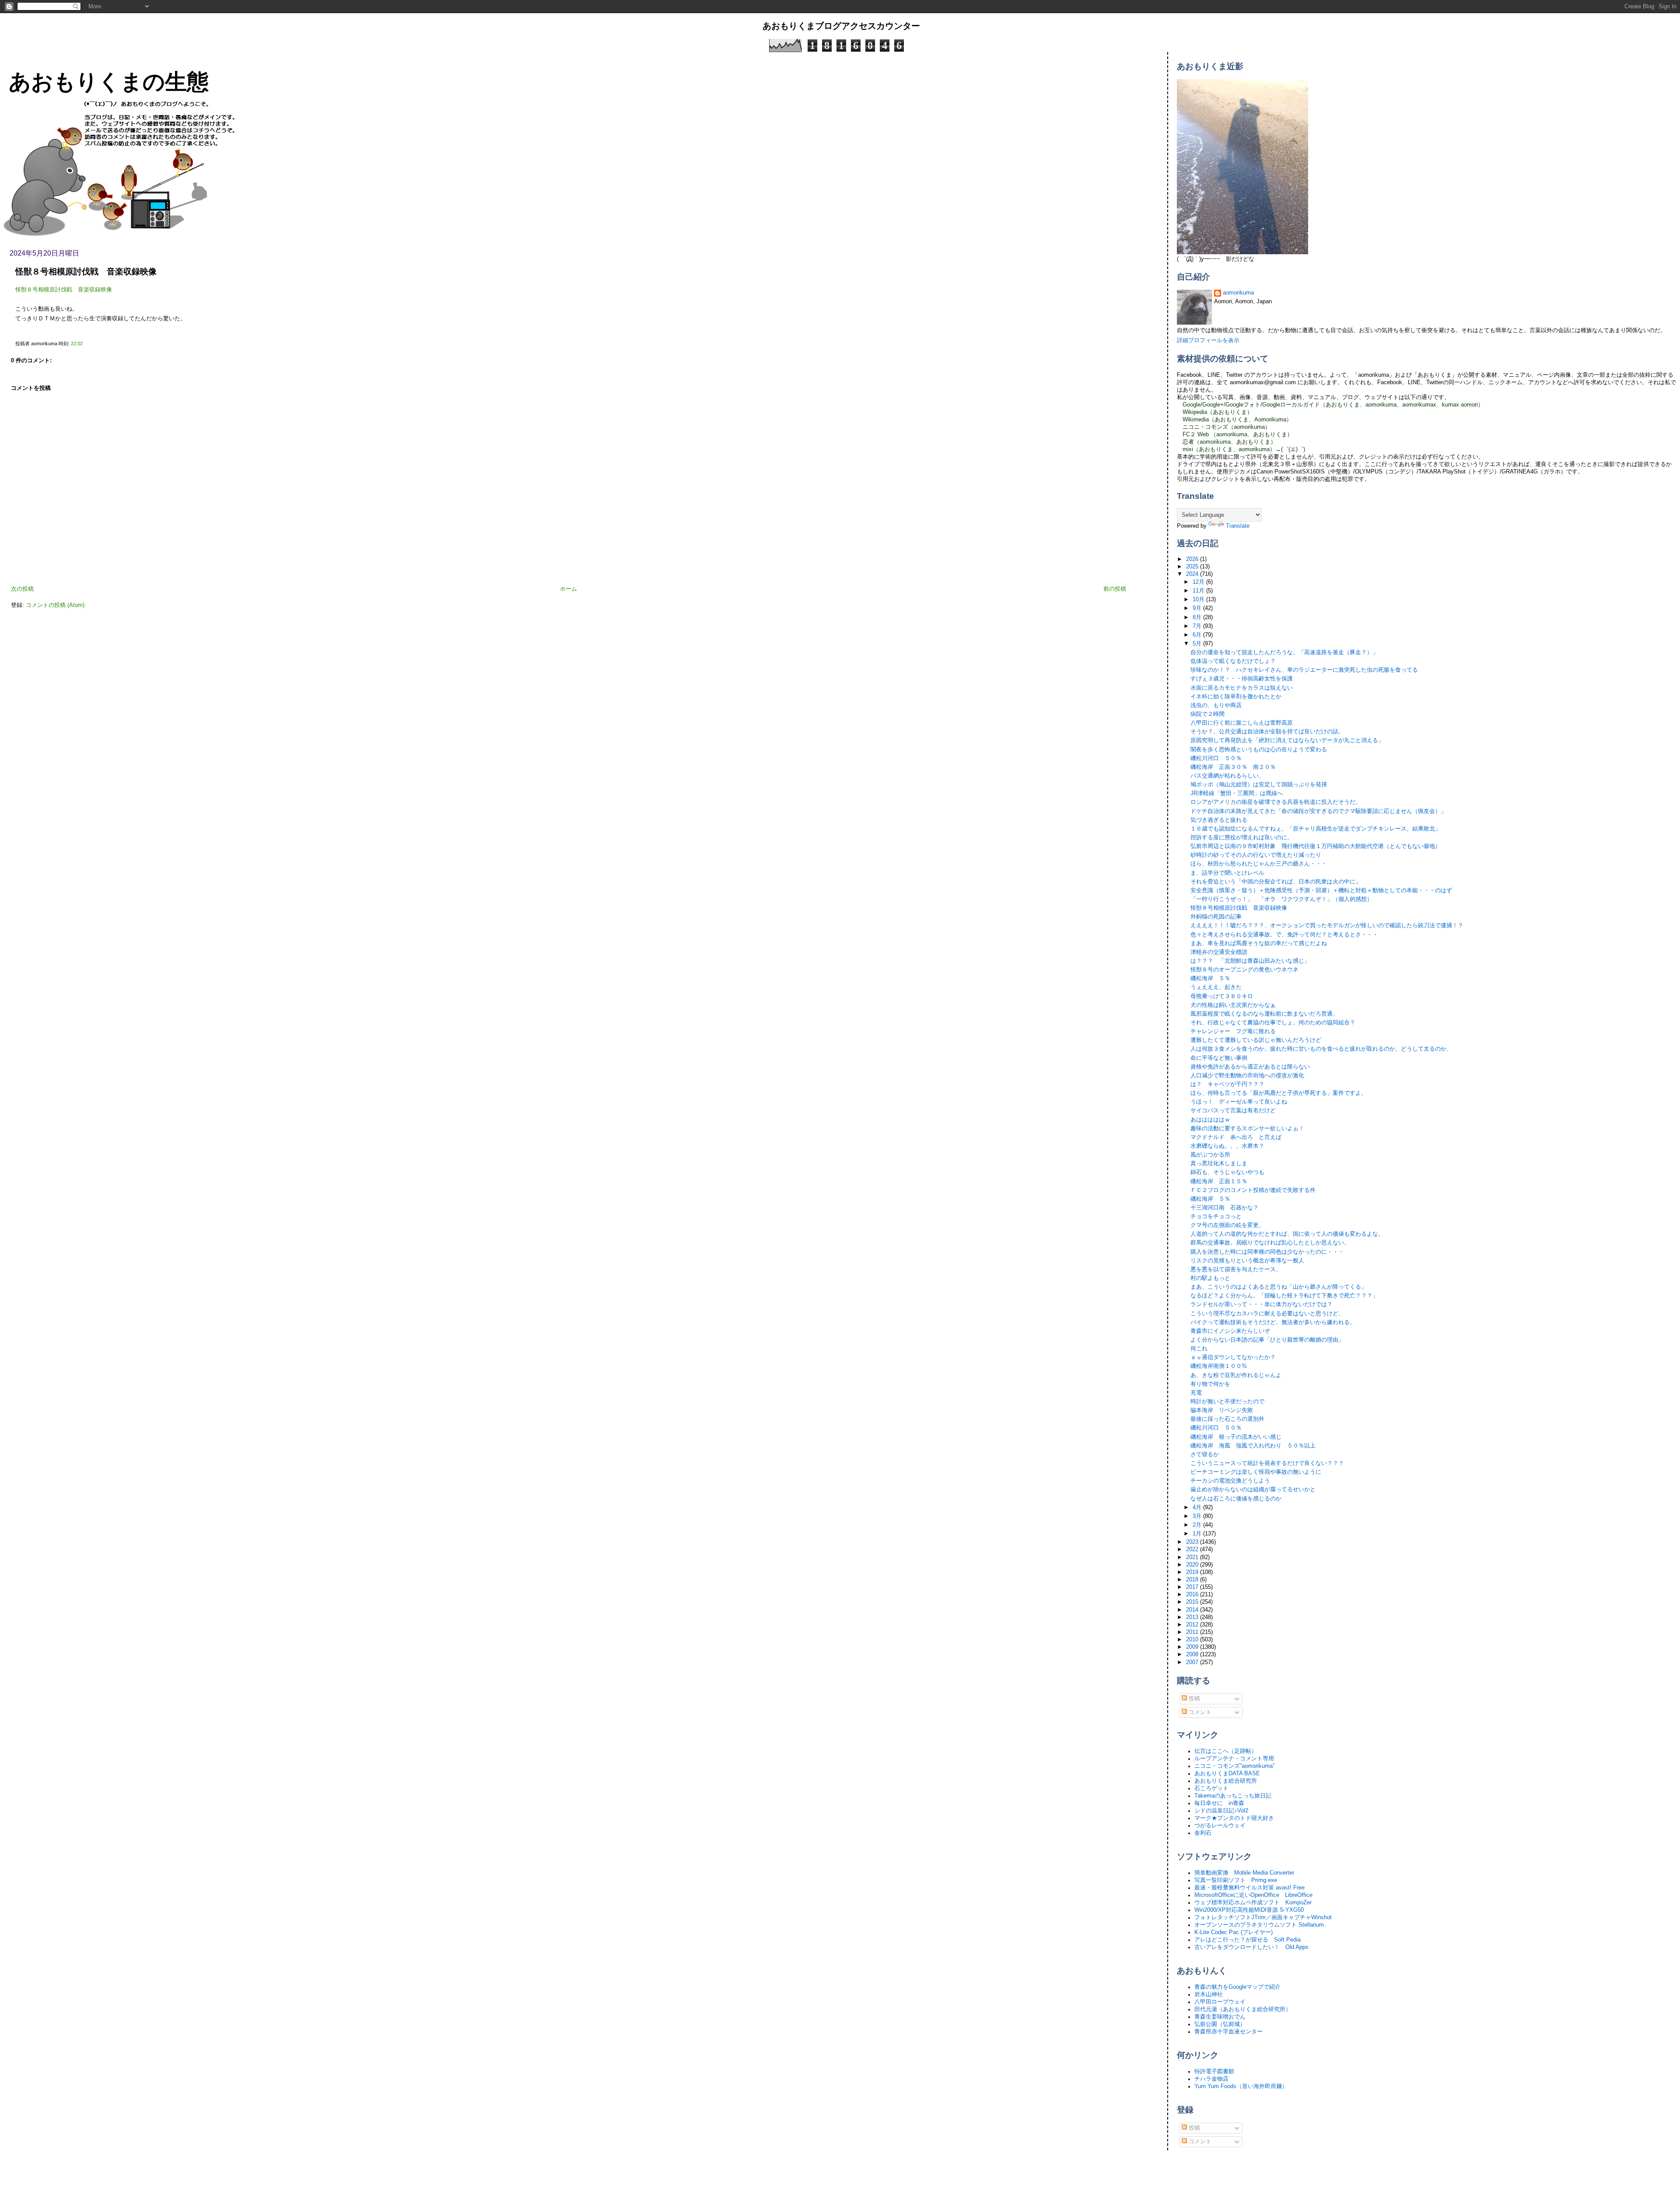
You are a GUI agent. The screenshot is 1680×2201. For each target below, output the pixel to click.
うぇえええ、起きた (1216, 987)
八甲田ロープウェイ (1220, 2002)
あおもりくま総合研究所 (1226, 1781)
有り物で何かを (1210, 1384)
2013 (1193, 1617)
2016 (1193, 1595)
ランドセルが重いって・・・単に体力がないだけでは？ (1262, 1304)
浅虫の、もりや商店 (1216, 705)
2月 (1198, 1525)
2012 (1193, 1625)
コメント (1199, 1712)
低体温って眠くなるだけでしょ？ (1233, 661)
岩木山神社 (1209, 1994)
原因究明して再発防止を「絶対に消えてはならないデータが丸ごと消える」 (1287, 740)
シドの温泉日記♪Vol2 (1221, 1811)
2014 (1193, 1610)
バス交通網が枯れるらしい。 (1227, 776)
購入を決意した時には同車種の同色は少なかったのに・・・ (1267, 1252)
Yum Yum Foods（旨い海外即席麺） (1241, 2086)
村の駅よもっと (1210, 1278)
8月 (1198, 617)
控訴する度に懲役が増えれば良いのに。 (1242, 838)
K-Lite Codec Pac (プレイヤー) (1234, 1932)
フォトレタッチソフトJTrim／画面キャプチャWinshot (1263, 1917)
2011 (1193, 1632)
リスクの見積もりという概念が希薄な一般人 (1247, 1261)
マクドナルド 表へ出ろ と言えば (1236, 1137)
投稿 (1193, 1699)
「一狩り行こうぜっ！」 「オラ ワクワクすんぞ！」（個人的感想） (1281, 899)
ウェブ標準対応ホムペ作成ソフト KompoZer (1253, 1903)
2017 (1193, 1587)
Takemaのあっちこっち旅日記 (1233, 1796)
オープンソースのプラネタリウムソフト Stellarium (1259, 1925)
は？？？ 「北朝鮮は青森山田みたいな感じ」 (1250, 961)
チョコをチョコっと (1216, 1216)
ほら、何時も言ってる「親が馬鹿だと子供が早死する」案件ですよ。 (1279, 1093)
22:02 (77, 343)
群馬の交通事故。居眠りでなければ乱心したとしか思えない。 (1270, 1243)
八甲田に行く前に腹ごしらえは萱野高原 (1242, 723)
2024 (1193, 574)
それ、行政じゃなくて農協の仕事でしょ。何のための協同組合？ (1273, 1023)
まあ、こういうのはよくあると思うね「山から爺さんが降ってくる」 (1279, 1287)
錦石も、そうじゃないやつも (1227, 1172)
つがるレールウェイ (1220, 1826)
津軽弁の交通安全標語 (1219, 952)
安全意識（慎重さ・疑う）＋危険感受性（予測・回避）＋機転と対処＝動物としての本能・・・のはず (1321, 890)
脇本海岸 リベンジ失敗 (1222, 1410)
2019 (1193, 1572)
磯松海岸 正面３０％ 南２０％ (1233, 767)
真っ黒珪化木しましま (1219, 1164)
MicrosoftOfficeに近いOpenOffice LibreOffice (1253, 1895)
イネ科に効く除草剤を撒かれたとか (1236, 697)
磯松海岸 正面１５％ (1219, 1181)
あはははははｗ (1210, 1120)
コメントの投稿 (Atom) (55, 605)
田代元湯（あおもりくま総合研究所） (1243, 2009)
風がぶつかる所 (1210, 1155)
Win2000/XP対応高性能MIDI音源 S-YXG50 (1249, 1910)
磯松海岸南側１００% (1219, 1366)
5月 (1198, 644)
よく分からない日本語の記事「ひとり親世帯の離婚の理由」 (1267, 1340)
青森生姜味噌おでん (1220, 2017)
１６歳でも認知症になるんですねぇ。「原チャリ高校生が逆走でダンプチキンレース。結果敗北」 (1316, 829)
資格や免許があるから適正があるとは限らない (1250, 1067)
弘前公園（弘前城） (1220, 2024)
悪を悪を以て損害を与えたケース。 (1236, 1269)
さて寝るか (1205, 1454)
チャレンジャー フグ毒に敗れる (1233, 1031)
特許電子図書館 (1214, 2071)
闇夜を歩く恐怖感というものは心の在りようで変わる (1259, 750)
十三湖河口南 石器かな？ (1225, 1208)
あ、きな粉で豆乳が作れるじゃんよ (1236, 1375)
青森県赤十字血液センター (1228, 2032)
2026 (1193, 559)
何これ (1199, 1349)
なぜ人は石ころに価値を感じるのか (1236, 1499)
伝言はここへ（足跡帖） (1226, 1751)
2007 (1193, 1662)
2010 (1193, 1640)
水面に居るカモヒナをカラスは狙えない (1242, 688)
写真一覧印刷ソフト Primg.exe (1236, 1880)
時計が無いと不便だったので (1227, 1402)
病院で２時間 (1207, 714)
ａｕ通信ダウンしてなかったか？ (1233, 1357)
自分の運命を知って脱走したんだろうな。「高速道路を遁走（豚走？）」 (1284, 652)
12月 (1199, 582)
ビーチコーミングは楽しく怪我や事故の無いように (1256, 1472)
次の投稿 (22, 589)
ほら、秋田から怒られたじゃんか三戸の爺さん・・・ (1259, 864)
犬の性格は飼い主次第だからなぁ (1233, 1005)
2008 (1193, 1654)
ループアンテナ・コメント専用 (1234, 1759)
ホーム (569, 589)
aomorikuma (1238, 293)
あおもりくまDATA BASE (1227, 1773)
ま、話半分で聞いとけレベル (1227, 873)
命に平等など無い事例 (1219, 1058)
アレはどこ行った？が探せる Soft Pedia (1248, 1940)
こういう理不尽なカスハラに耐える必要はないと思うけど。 (1267, 1314)
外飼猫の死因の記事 (1216, 917)
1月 (1198, 1534)
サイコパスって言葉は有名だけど (1233, 1111)
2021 (1193, 1557)
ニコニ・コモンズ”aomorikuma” (1234, 1766)
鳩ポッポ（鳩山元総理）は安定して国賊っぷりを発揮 (1259, 785)
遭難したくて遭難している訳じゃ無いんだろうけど (1256, 1040)
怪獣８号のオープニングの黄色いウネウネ (1244, 970)
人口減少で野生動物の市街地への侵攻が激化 (1247, 1076)
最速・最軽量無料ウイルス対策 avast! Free (1249, 1888)
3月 (1198, 1516)
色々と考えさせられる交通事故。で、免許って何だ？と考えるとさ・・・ (1284, 935)
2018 (1193, 1580)
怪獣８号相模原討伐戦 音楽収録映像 (86, 272)
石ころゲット (1211, 1788)
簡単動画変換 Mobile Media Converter (1244, 1873)
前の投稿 (1115, 589)
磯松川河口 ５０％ (1216, 758)
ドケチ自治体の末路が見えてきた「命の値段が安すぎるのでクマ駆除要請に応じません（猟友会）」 (1318, 811)
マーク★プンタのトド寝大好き (1234, 1818)
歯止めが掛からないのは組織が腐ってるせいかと (1253, 1490)
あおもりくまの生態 (109, 82)
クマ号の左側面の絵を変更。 (1227, 1225)
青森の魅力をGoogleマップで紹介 (1237, 1987)
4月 (1198, 1507)
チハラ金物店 (1211, 2079)
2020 (1193, 1565)
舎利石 (1203, 1833)
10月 (1199, 599)
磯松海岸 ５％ (1210, 978)
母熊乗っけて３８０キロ (1222, 996)
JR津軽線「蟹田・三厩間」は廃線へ (1237, 793)
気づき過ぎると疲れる (1219, 820)
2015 (1193, 1602)
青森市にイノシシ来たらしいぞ (1230, 1331)
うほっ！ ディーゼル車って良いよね (1239, 1102)
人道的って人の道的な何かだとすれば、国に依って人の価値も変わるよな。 (1287, 1234)
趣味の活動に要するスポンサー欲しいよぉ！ (1247, 1129)
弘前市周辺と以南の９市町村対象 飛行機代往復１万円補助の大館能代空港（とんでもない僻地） (1316, 846)
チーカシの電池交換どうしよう (1230, 1481)
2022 (1193, 1549)
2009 (1193, 1647)
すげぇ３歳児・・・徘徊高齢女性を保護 (1242, 679)
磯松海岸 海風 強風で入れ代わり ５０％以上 (1253, 1446)
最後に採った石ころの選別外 (1227, 1419)
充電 (1196, 1393)
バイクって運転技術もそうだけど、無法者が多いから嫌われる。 (1273, 1322)
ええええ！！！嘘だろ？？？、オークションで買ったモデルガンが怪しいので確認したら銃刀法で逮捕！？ (1327, 925)
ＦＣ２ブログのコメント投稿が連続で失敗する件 (1253, 1190)
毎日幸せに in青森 (1219, 1803)
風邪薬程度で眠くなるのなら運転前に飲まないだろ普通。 (1264, 1014)
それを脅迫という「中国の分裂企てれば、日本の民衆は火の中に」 (1276, 882)
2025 (1193, 567)
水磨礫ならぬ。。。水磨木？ (1227, 1146)
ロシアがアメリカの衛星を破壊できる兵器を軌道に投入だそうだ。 (1276, 802)
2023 (1193, 1542)
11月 (1199, 591)
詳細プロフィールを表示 (1208, 340)
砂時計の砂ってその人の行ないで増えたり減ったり (1256, 855)
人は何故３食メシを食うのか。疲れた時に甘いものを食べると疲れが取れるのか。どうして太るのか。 (1321, 1049)
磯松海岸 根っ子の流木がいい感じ (1236, 1437)
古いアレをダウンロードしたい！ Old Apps (1251, 1947)
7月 (1198, 626)
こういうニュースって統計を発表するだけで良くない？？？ (1267, 1463)
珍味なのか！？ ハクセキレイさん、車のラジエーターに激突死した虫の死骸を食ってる (1304, 670)
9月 (1198, 608)
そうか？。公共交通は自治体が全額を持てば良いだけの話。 (1267, 732)
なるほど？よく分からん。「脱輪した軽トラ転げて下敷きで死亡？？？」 (1284, 1296)
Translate (1238, 526)
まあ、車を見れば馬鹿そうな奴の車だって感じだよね (1259, 943)
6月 (1198, 635)
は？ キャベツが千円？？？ (1227, 1084)
